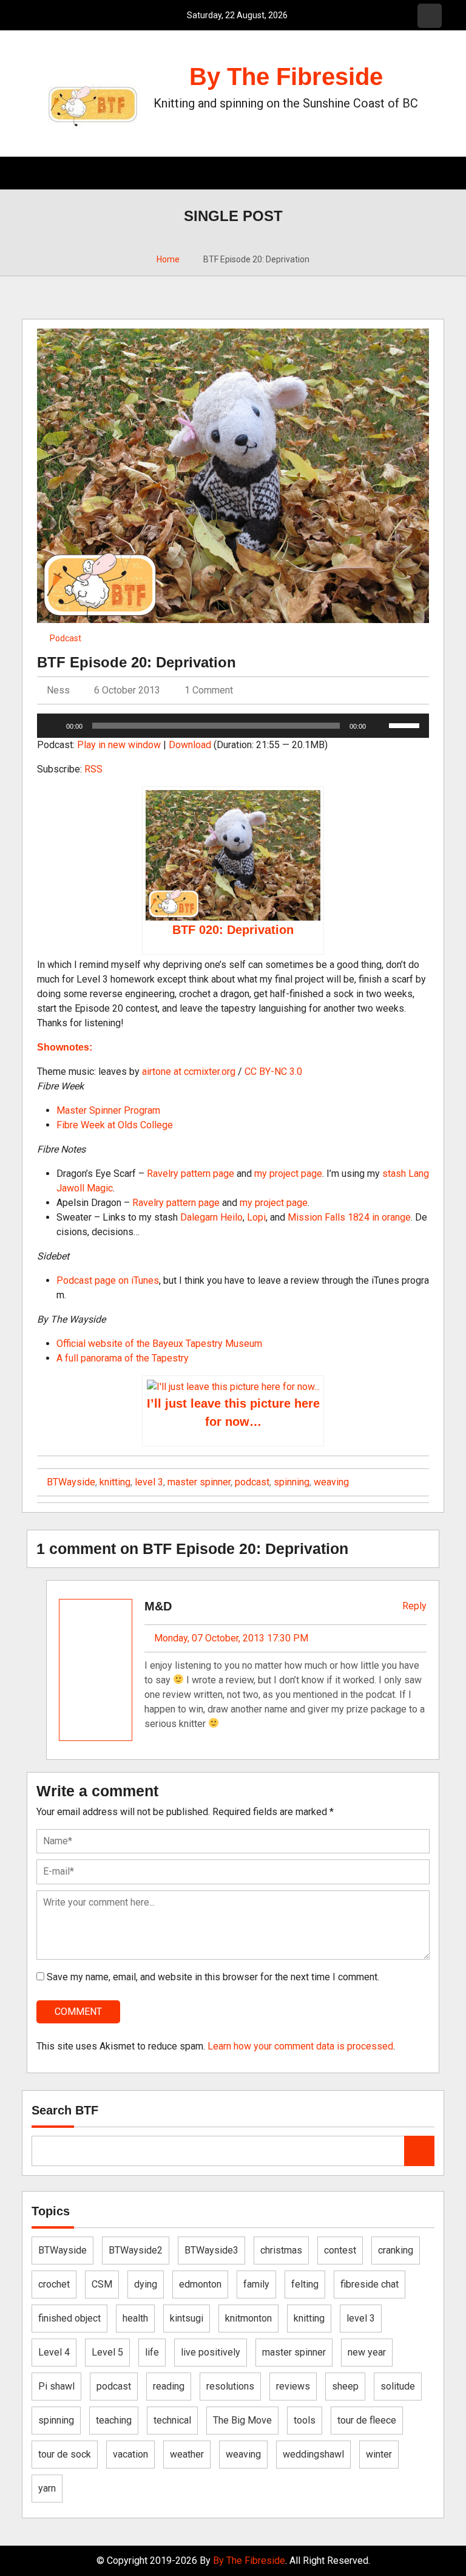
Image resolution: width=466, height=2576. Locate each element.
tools (305, 2420)
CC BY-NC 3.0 (273, 1072)
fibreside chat (370, 2284)
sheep (345, 2386)
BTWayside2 (136, 2250)
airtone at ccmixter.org (189, 1072)
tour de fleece (367, 2420)
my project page (288, 1174)
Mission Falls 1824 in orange (349, 1217)
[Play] (53, 726)
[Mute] (379, 726)
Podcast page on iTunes (108, 1280)
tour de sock (65, 2454)
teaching (114, 2420)
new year (367, 2352)
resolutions (230, 2386)
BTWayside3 (211, 2250)
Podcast (66, 638)
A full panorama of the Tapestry (123, 1358)
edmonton (200, 2284)
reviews (293, 2386)
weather (187, 2454)
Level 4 (54, 2352)
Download (190, 745)
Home (168, 259)
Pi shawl (56, 2386)
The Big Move (242, 2420)
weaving (331, 1482)
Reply (413, 1606)
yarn (47, 2488)
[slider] (406, 724)
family (256, 2284)
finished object (69, 2318)
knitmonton (248, 2318)
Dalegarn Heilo (211, 1217)
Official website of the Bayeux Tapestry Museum (159, 1344)
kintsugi (187, 2318)
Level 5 (107, 2352)
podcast (252, 1482)
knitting (115, 1482)
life (152, 2352)
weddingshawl (313, 2454)
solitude (398, 2386)
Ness (57, 690)
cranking (396, 2250)
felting (305, 2284)
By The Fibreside (286, 77)
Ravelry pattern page (191, 1174)
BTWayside (71, 1482)
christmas (281, 2250)
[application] (233, 726)
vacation (130, 2454)
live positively (211, 2352)
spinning (292, 1482)
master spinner (199, 1482)
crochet (54, 2284)
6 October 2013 (127, 690)
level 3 (149, 1482)
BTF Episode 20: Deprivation (137, 662)
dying (146, 2284)
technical (172, 2420)
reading (169, 2386)
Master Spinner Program (108, 1110)
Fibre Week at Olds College (115, 1125)
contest (340, 2250)
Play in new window (119, 745)
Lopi (256, 1217)
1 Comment (209, 690)
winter (379, 2454)
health (135, 2318)
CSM (102, 2284)
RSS (93, 769)
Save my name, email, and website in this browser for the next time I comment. (213, 1977)
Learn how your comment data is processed (300, 2046)
